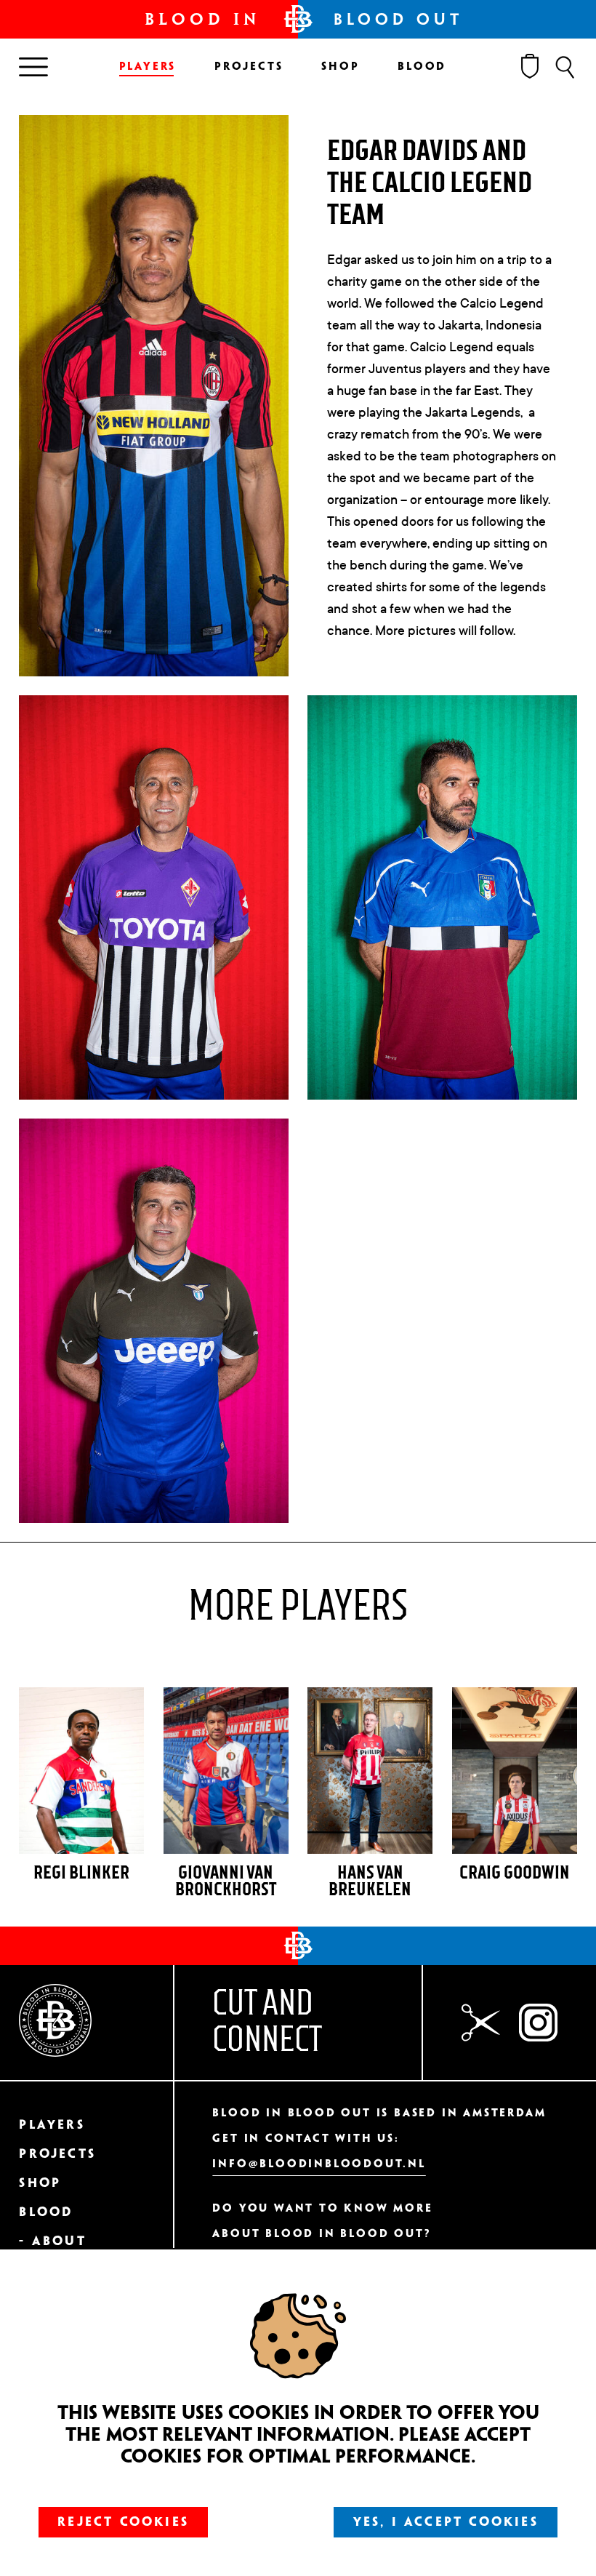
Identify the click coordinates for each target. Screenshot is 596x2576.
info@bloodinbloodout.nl (319, 2164)
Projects (249, 67)
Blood (422, 67)
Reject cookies (123, 2522)
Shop (340, 67)
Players (148, 67)
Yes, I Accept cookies (446, 2522)
